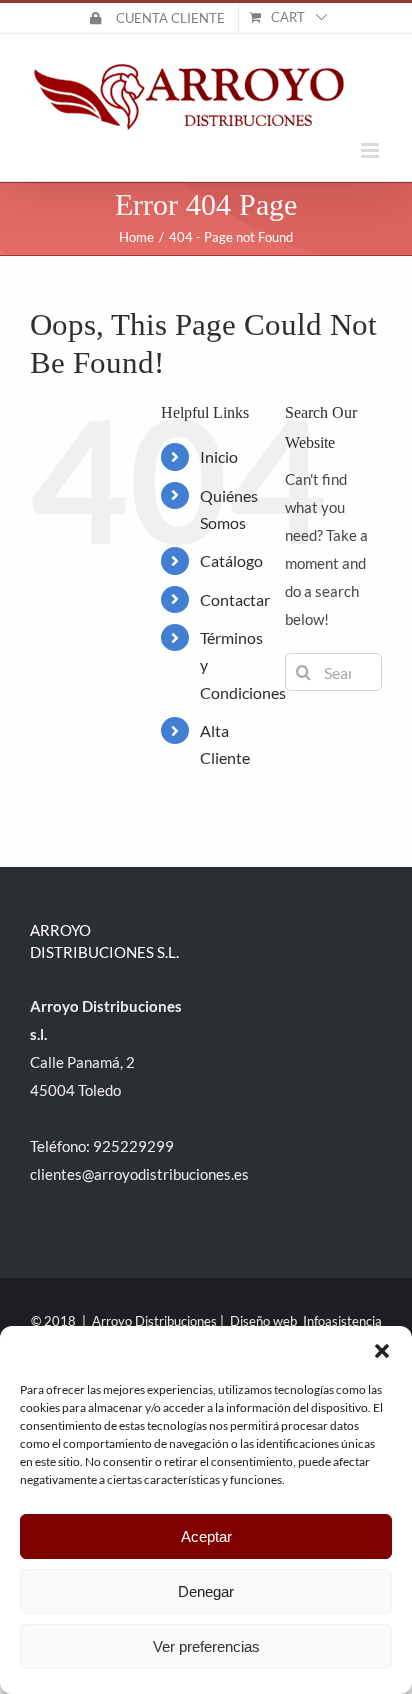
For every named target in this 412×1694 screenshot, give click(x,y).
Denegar (206, 1591)
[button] (382, 1351)
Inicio (219, 456)
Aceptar (206, 1536)
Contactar (235, 599)
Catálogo (231, 560)
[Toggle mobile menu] (371, 150)
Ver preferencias (206, 1646)
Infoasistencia (342, 1321)
